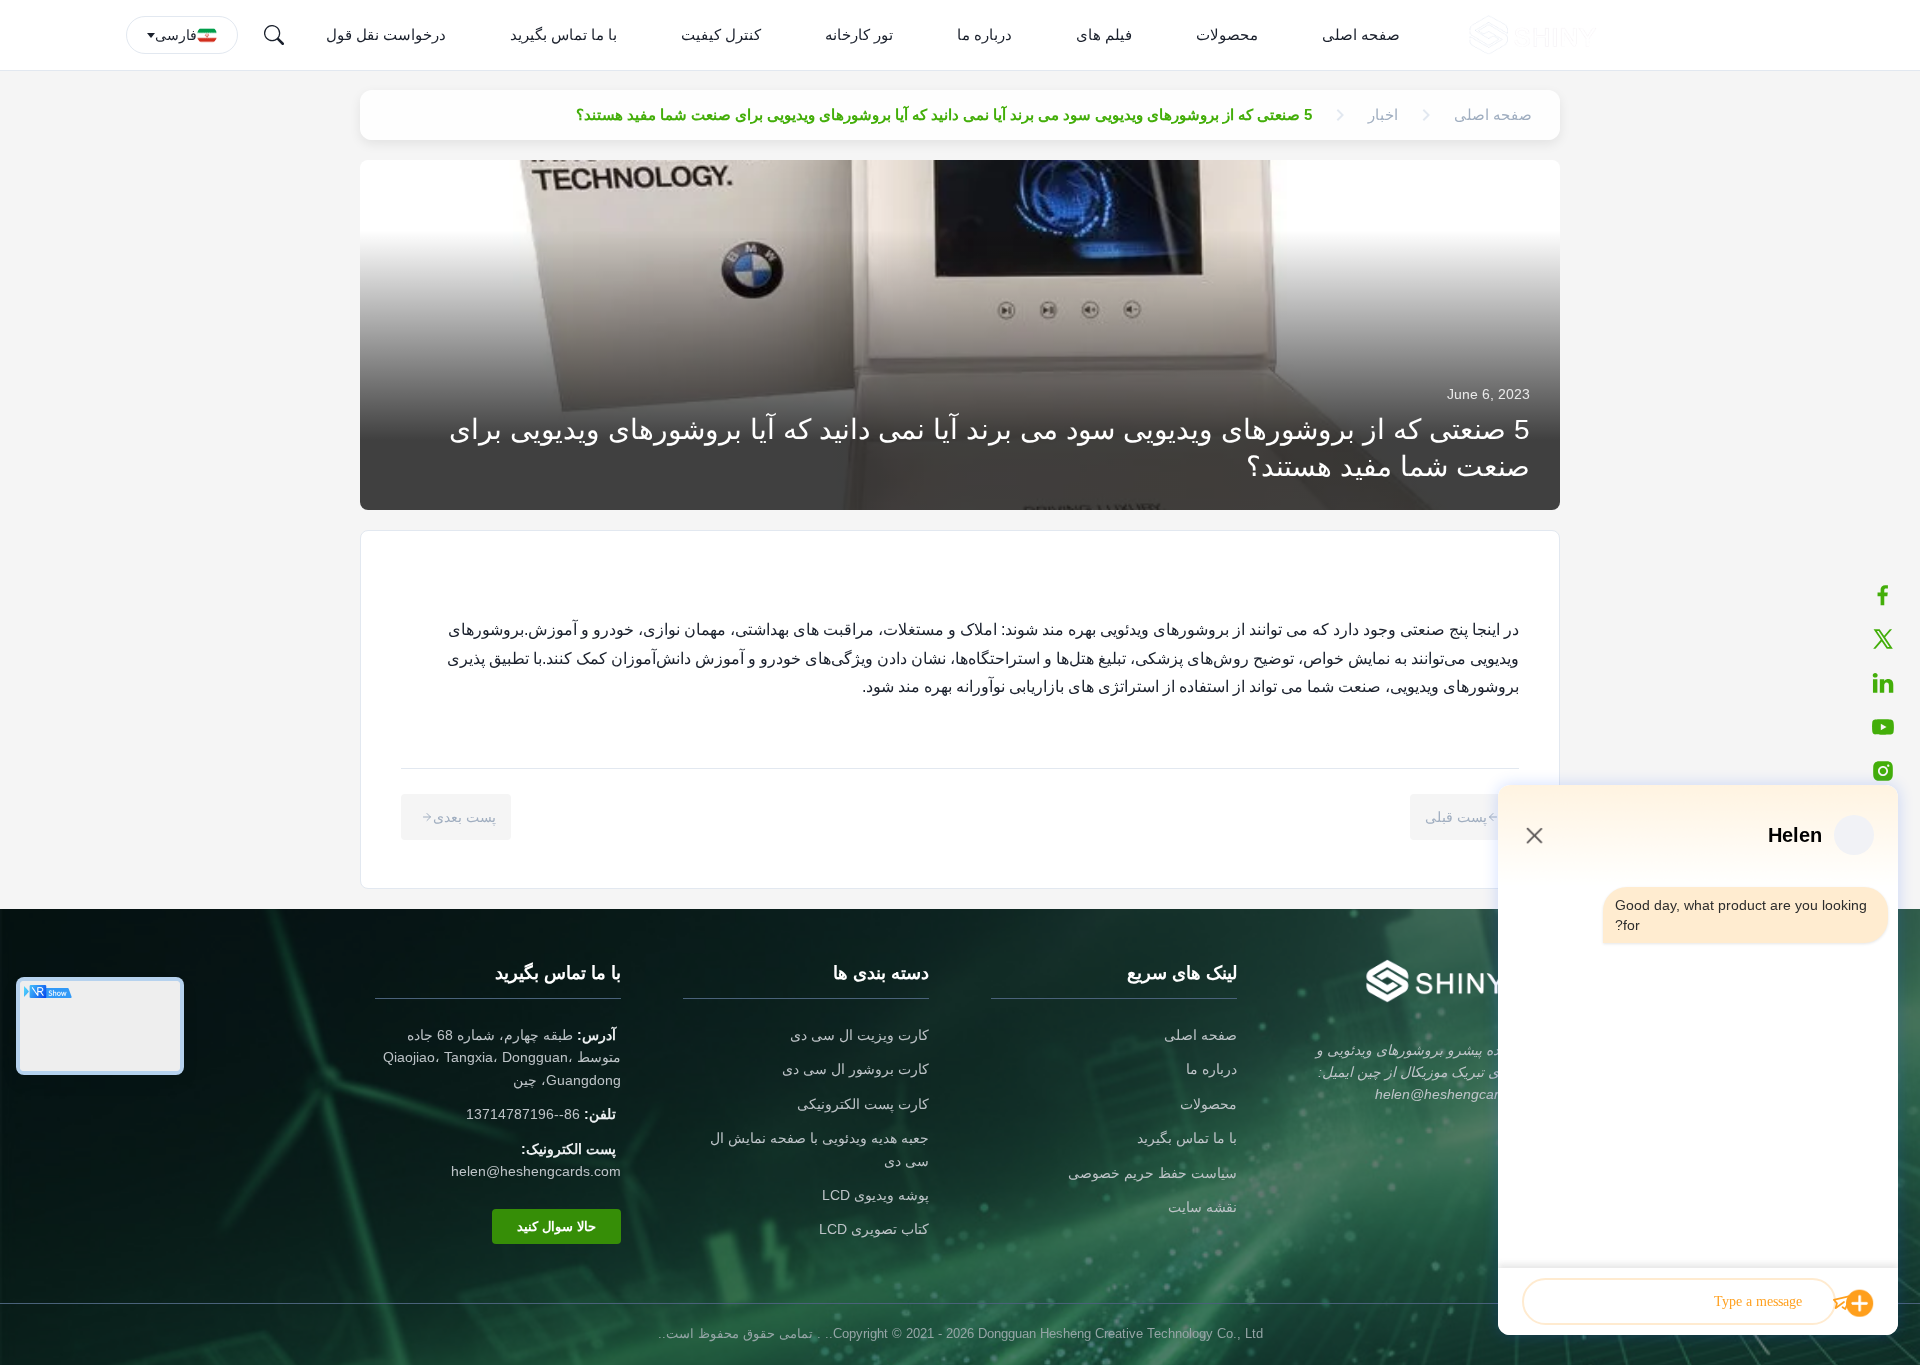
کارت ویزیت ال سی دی (859, 1035)
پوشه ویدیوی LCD (875, 1195)
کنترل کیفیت (721, 34)
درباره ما (984, 34)
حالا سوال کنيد (556, 1226)
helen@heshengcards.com (536, 1171)
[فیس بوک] (1893, 595)
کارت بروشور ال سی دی (855, 1069)
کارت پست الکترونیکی (863, 1104)
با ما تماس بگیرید (563, 34)
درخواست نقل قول (386, 34)
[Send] (1842, 1303)
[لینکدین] (1893, 683)
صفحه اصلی (1361, 34)
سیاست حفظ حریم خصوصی (1152, 1173)
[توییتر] (1893, 639)
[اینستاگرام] (1893, 771)
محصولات (1227, 34)
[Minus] (1534, 835)
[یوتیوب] (1893, 727)
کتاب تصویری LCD (874, 1229)
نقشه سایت (1202, 1207)
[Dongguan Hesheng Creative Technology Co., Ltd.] (1536, 35)
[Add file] (1860, 1303)
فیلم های (1104, 34)
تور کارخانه (859, 34)
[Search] (274, 35)
